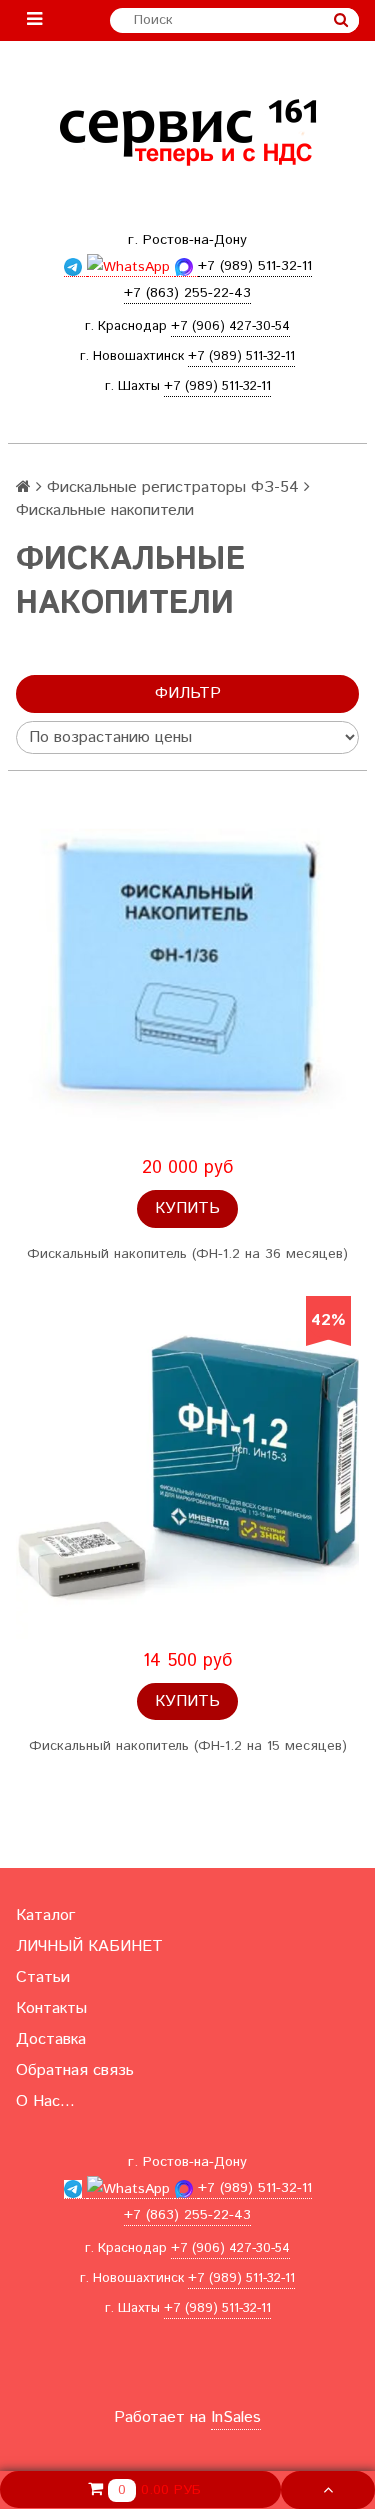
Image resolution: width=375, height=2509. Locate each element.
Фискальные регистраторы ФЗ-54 (173, 487)
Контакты (51, 2008)
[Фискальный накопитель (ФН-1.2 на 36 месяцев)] (187, 974)
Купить (187, 1208)
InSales (236, 2417)
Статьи (43, 1977)
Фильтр (188, 693)
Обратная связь (75, 2070)
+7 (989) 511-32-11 (241, 356)
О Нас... (45, 2101)
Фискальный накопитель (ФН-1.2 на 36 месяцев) (187, 1254)
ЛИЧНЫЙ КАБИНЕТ (89, 1946)
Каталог (45, 1915)
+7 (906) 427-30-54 (230, 326)
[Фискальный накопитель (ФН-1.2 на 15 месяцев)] (187, 1467)
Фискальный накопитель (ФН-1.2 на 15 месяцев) (188, 1746)
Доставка (51, 2039)
